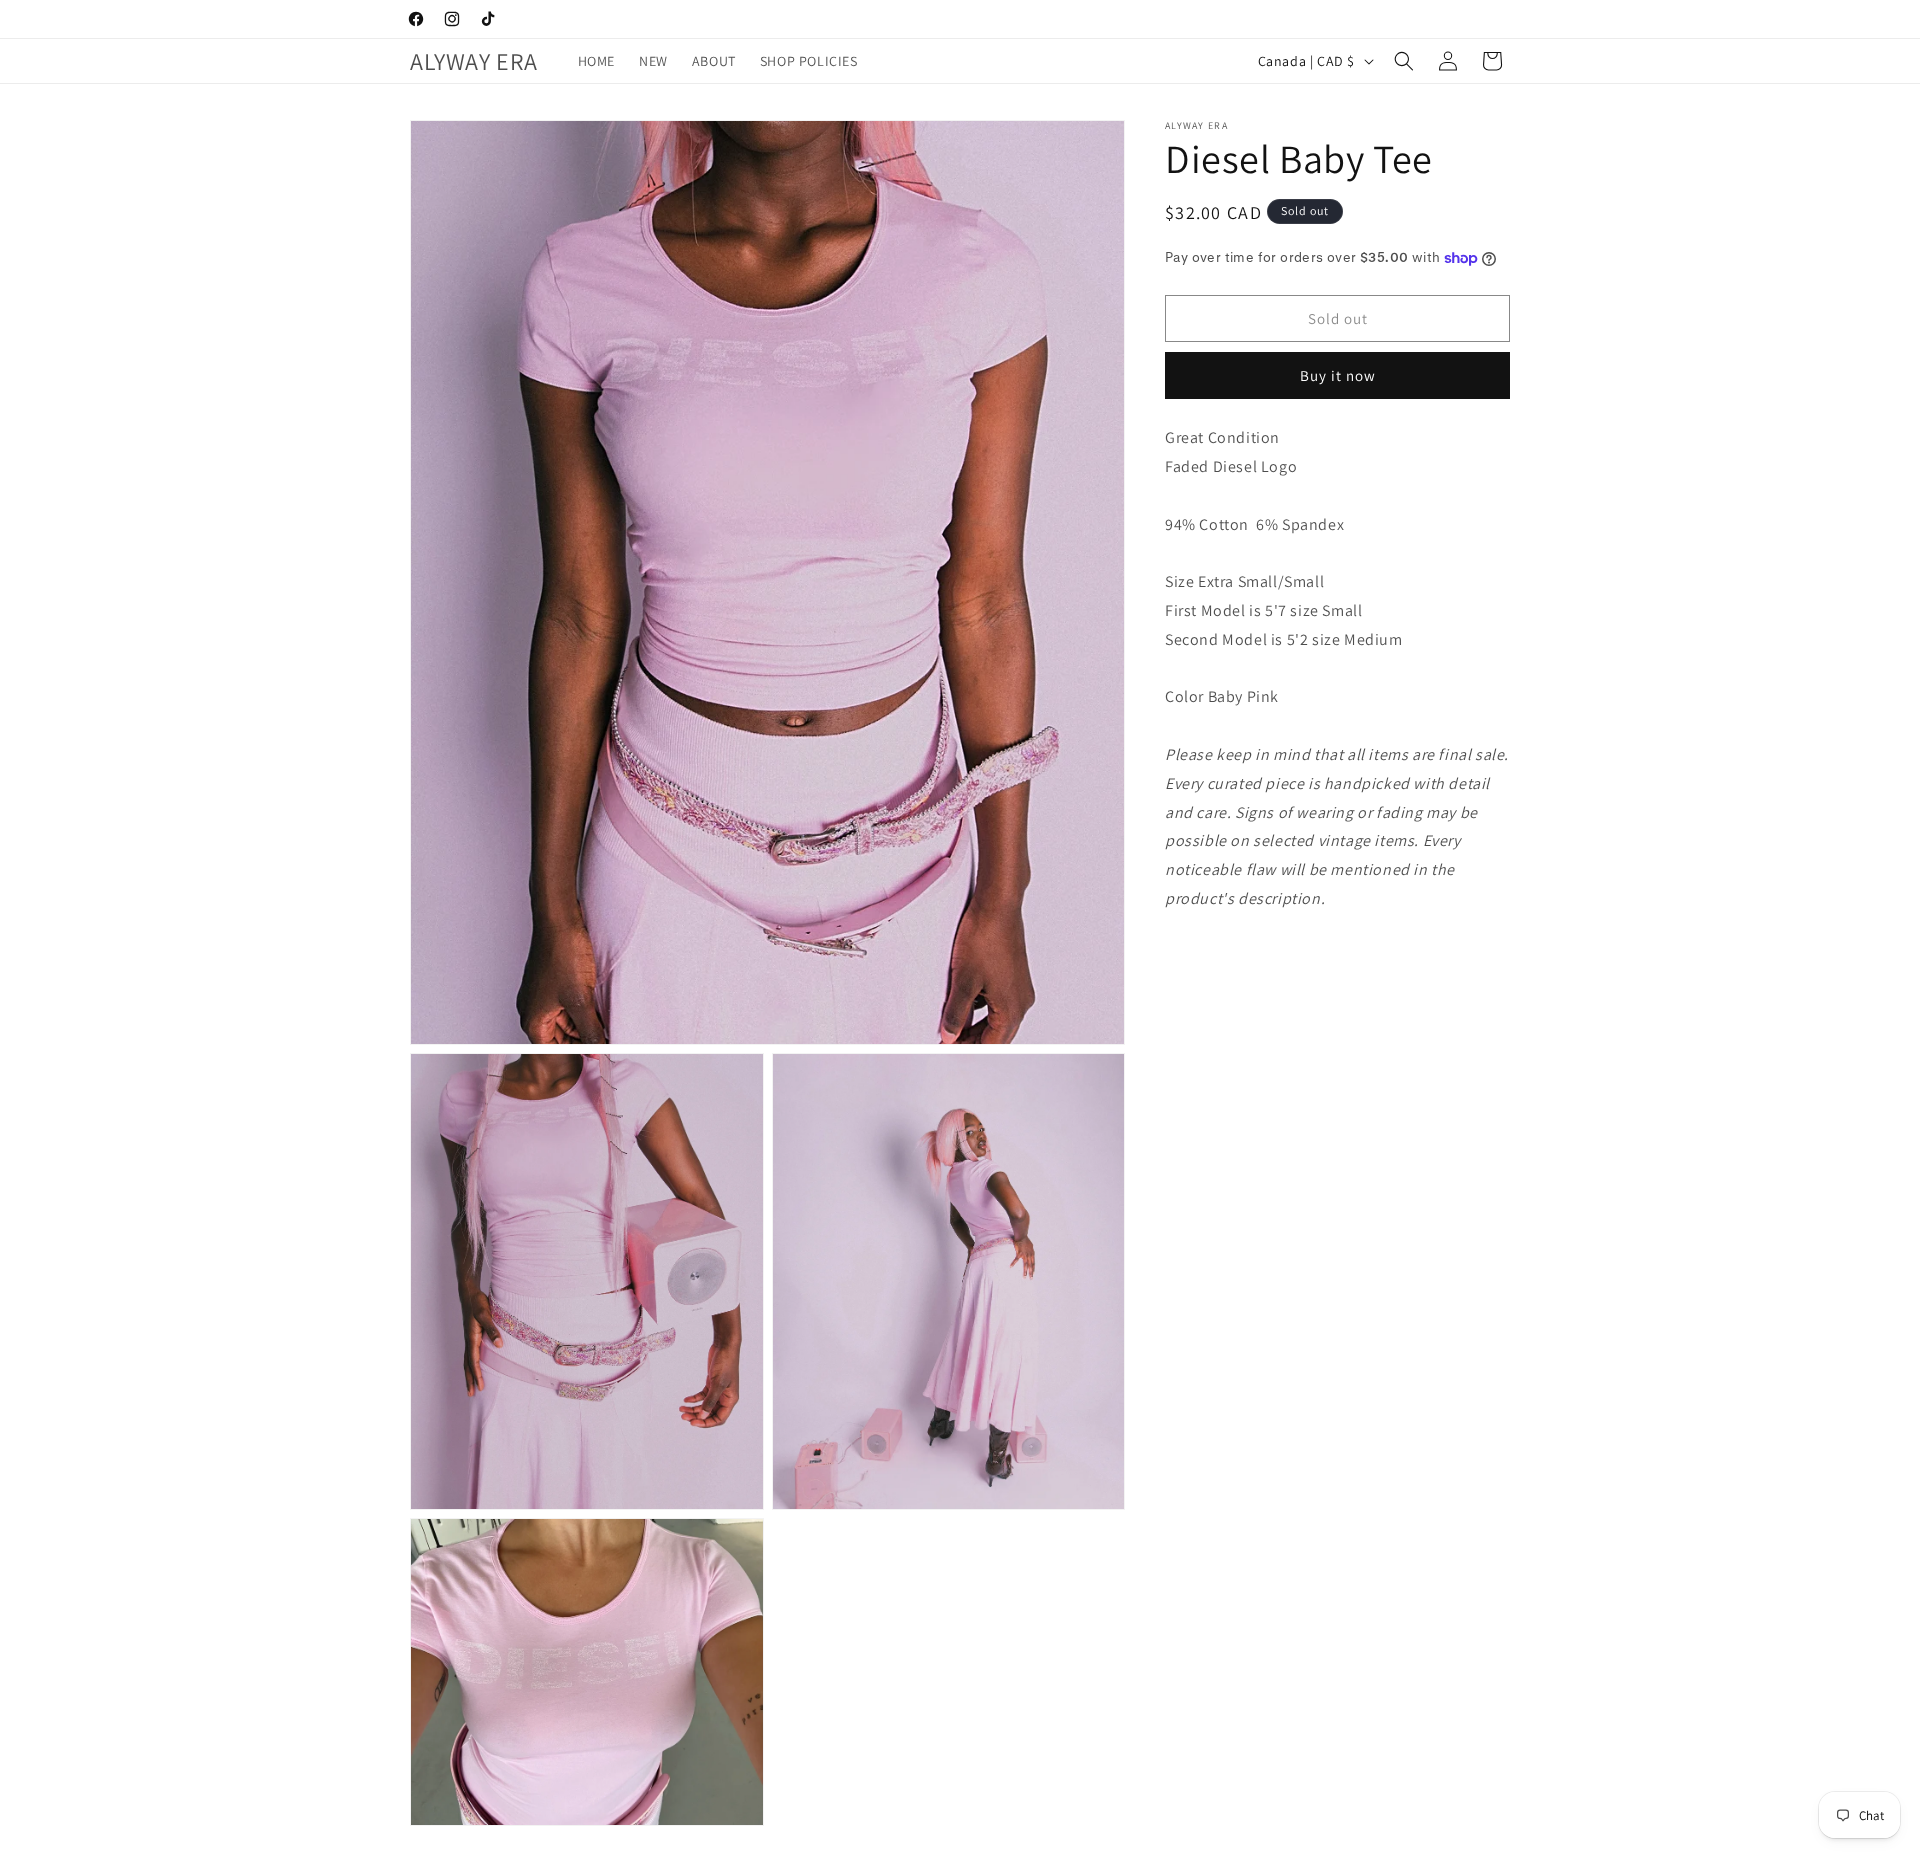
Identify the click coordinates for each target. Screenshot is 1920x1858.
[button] (1404, 61)
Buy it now (1338, 375)
